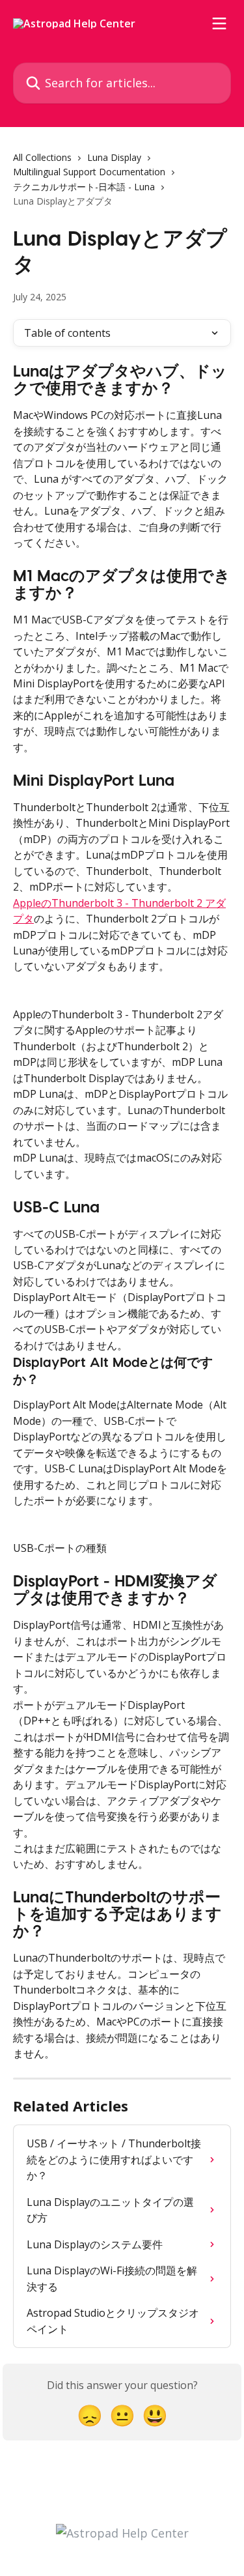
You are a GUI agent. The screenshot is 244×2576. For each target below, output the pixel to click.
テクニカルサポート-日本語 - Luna (84, 187)
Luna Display (114, 157)
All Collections (42, 157)
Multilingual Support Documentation (89, 172)
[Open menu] (219, 23)
